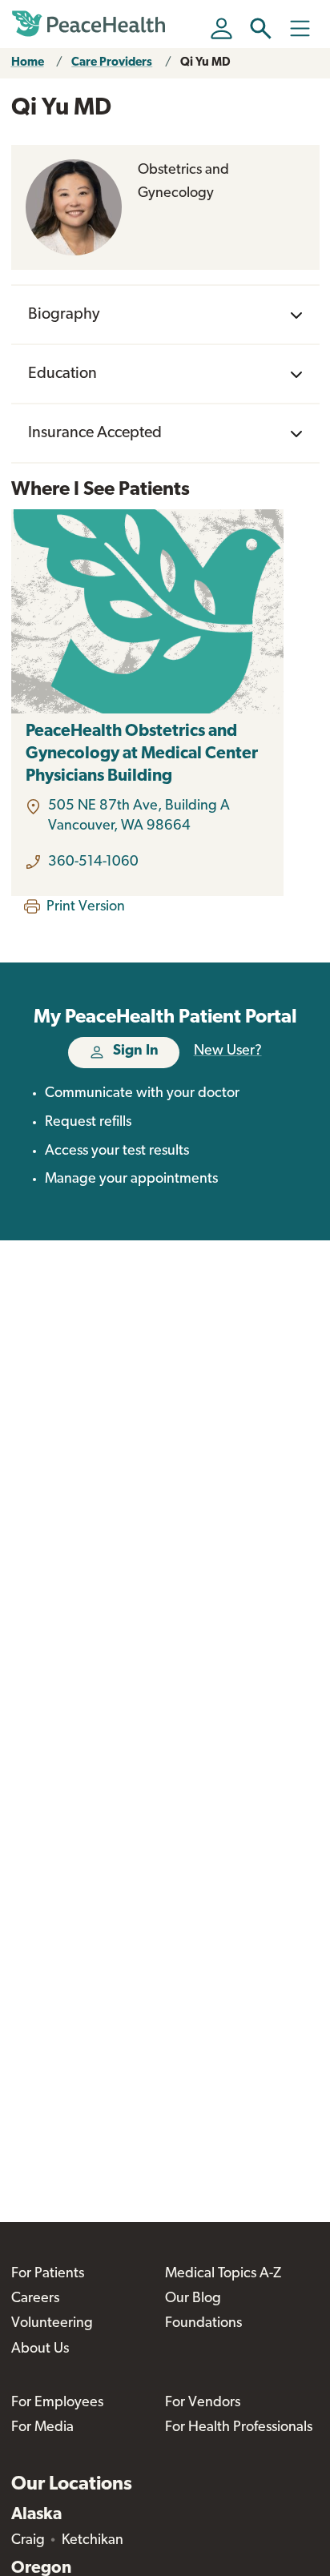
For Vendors (203, 2403)
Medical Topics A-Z (223, 2274)
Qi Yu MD (205, 63)
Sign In (136, 1051)
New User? (228, 1051)
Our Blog (193, 2299)
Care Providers (112, 63)
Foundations (203, 2324)
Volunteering (52, 2324)
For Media (42, 2428)
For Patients (48, 2274)
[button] (261, 28)
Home (28, 63)
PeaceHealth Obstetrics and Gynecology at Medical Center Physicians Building (142, 754)
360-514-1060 (93, 862)
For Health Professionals (239, 2428)
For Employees (57, 2403)
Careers (35, 2299)
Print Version (86, 907)
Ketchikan (93, 2541)
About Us (40, 2349)
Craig (28, 2541)
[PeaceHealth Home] (91, 24)
